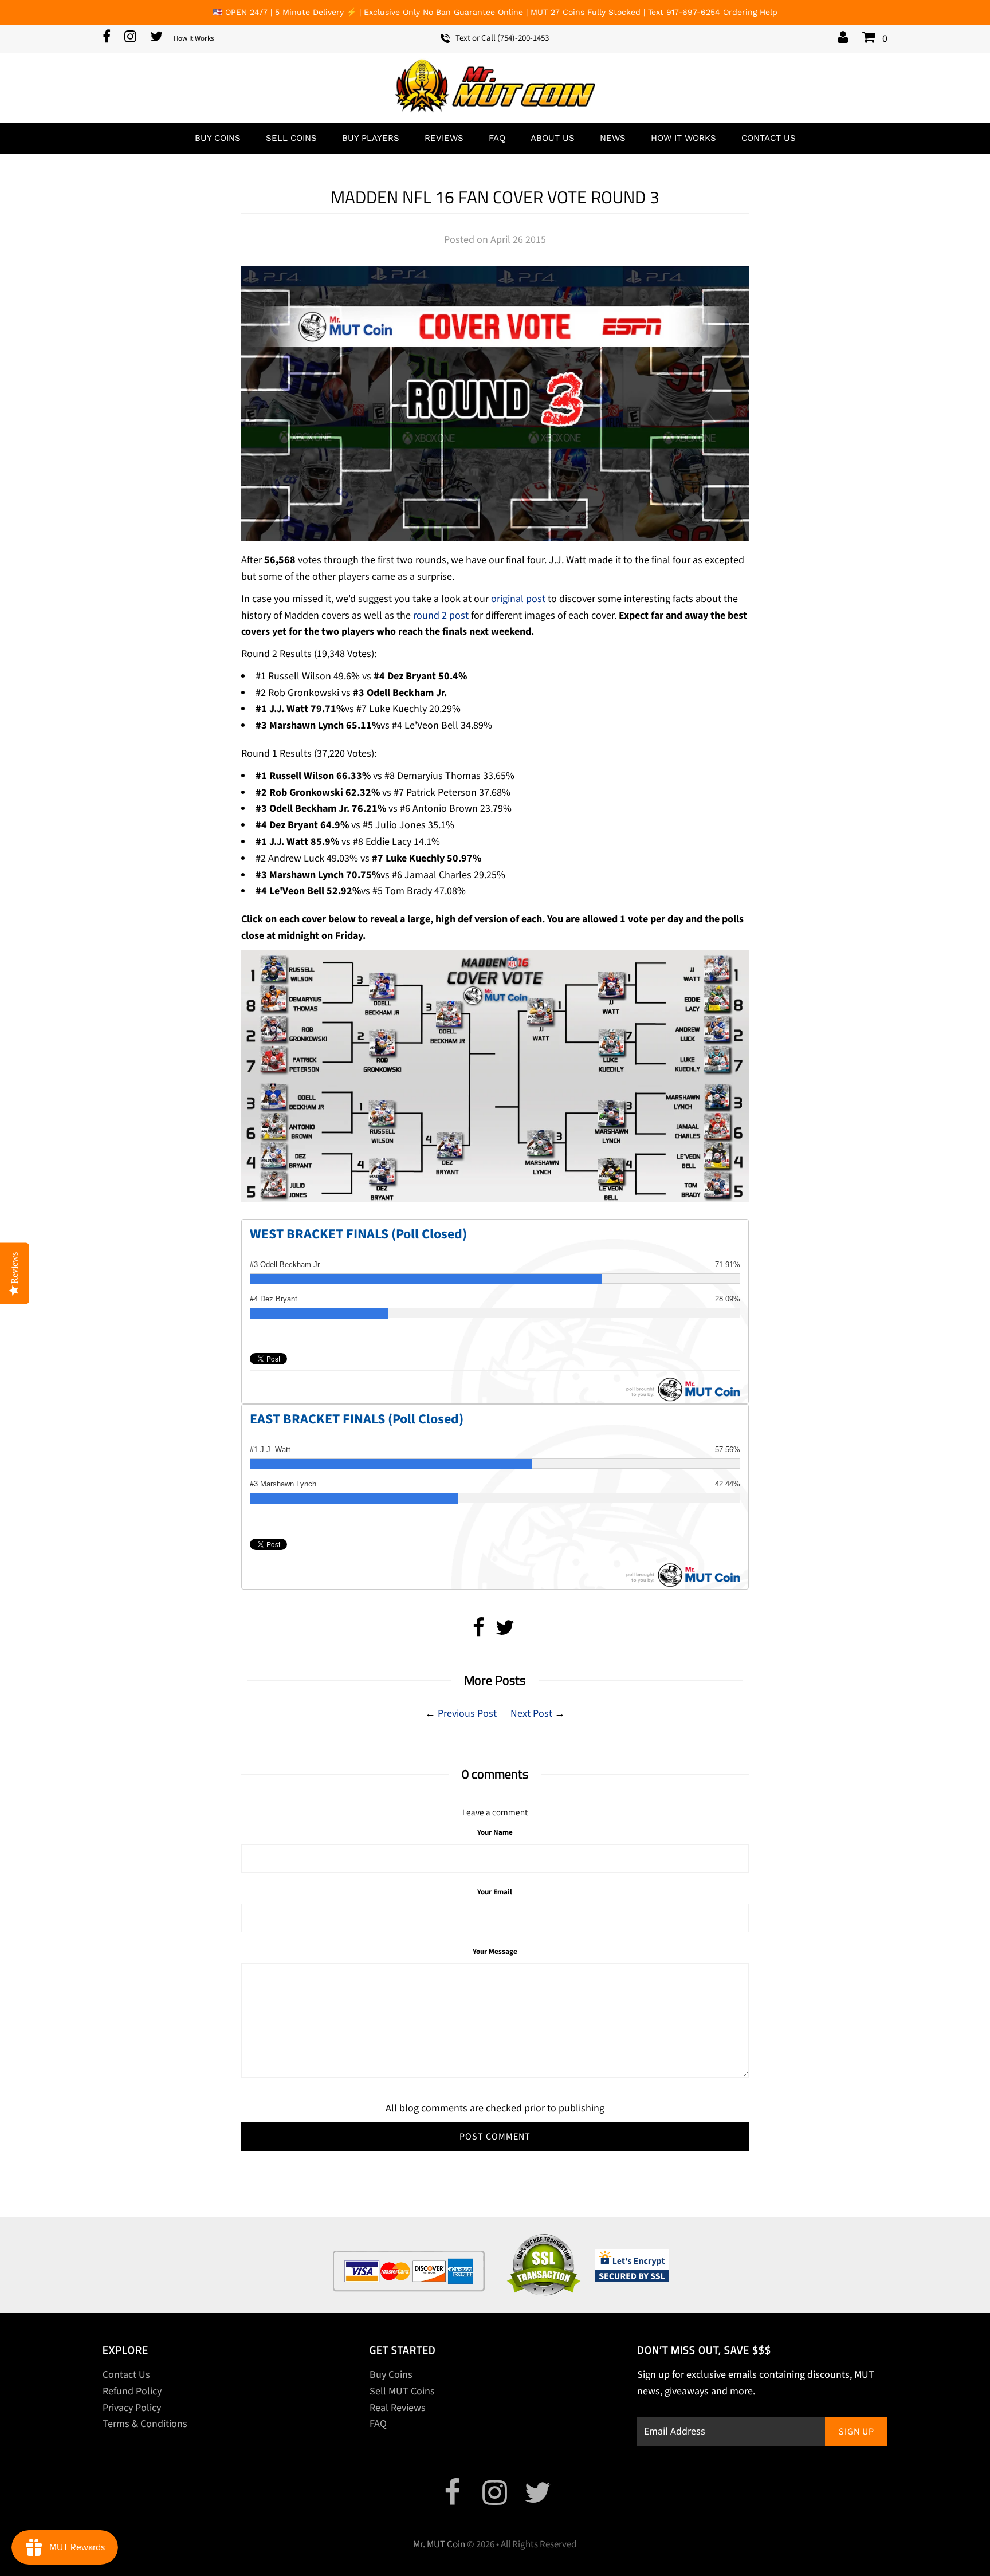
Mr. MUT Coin (439, 2544)
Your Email (495, 1892)
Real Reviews (398, 2408)
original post (518, 599)
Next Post (531, 1714)
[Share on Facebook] (479, 1632)
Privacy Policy (132, 2408)
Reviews (444, 138)
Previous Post (467, 1714)
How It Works (194, 38)
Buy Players (371, 138)
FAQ (497, 138)
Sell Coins (291, 138)
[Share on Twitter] (505, 1632)
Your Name (495, 1832)
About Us (553, 138)
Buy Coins (218, 138)
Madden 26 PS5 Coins (902, 2549)
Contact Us (769, 138)
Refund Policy (132, 2391)
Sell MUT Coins (402, 2391)
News (613, 138)
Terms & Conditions (145, 2424)
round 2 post (441, 616)
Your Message (495, 1952)
